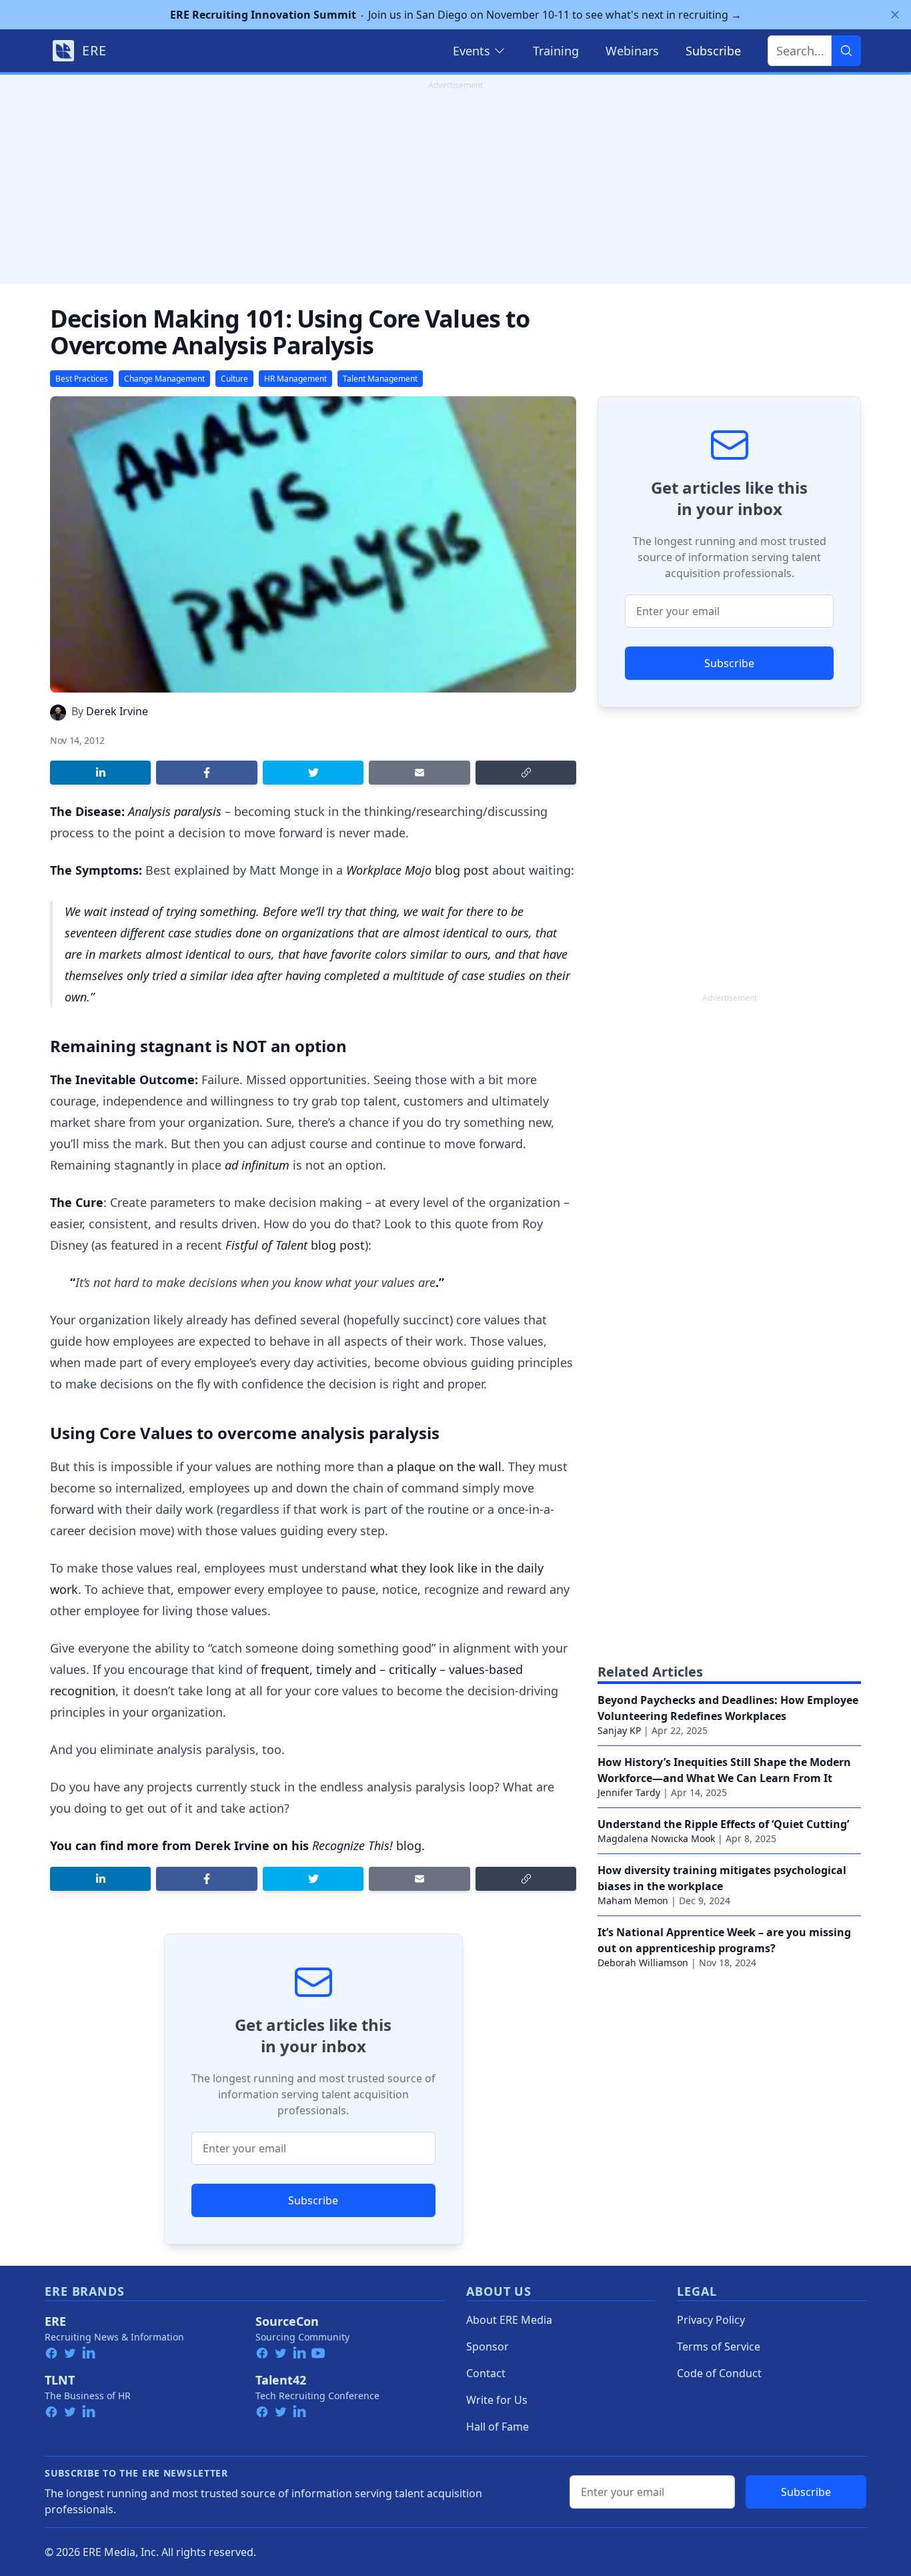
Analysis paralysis (175, 811)
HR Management (295, 379)
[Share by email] (419, 773)
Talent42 (281, 2380)
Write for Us (497, 2400)
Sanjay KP (619, 1730)
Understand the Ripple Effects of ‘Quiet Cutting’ (723, 1824)
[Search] (846, 51)
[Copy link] (526, 773)
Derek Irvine (117, 711)
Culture (234, 379)
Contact (486, 2373)
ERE (55, 2321)
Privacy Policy (711, 2320)
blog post (417, 870)
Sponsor (488, 2346)
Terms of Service (719, 2346)
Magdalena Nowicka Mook (656, 1838)
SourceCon (287, 2321)
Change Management (164, 379)
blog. (368, 1845)
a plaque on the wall (444, 1466)
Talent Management (380, 379)
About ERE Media (509, 2320)
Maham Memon (633, 1900)
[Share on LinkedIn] (100, 773)
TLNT (60, 2380)
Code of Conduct (719, 2373)
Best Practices (82, 379)
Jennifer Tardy (629, 1792)
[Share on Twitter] (313, 773)
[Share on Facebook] (206, 773)
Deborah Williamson (643, 1963)
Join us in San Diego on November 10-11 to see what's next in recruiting (456, 15)
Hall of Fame (498, 2427)
